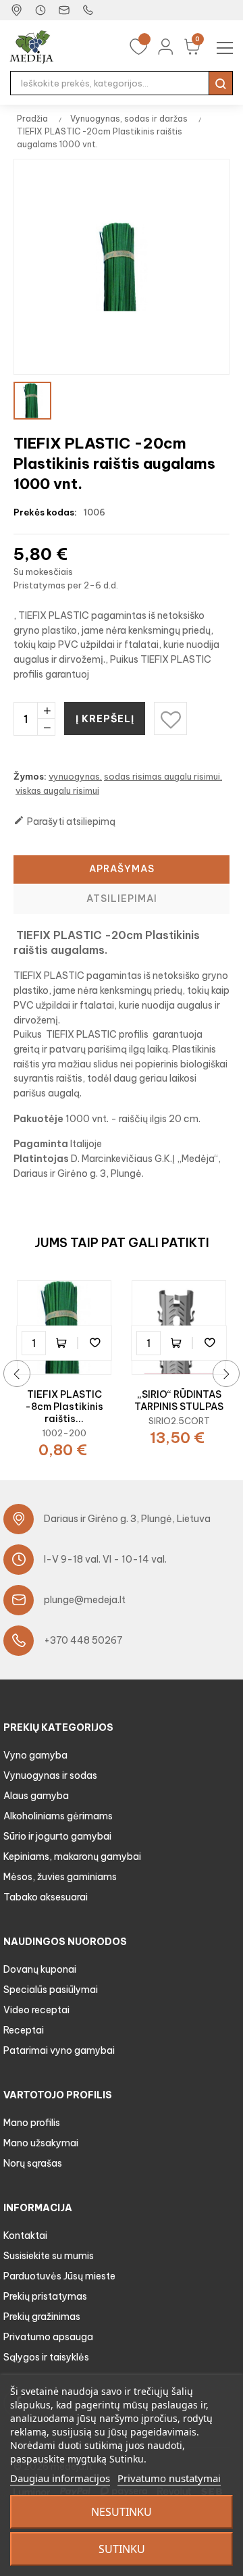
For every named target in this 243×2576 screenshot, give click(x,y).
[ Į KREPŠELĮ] (64, 1343)
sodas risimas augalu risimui (162, 776)
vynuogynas (74, 776)
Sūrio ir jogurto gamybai (57, 1836)
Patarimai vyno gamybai (59, 2050)
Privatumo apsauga (48, 2337)
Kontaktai (25, 2236)
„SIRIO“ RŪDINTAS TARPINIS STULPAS (179, 1400)
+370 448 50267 (83, 1640)
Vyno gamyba (35, 1755)
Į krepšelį (105, 719)
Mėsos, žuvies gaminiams (60, 1877)
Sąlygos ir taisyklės (46, 2357)
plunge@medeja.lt (85, 1600)
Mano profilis (32, 2123)
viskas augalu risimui (57, 790)
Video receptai (36, 2010)
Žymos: (30, 776)
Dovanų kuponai (40, 1969)
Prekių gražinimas (42, 2317)
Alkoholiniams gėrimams (58, 1816)
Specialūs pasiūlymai (51, 1990)
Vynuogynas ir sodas (50, 1775)
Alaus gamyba (36, 1796)
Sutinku (122, 2549)
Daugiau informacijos (60, 2478)
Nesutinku (122, 2512)
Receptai (24, 2030)
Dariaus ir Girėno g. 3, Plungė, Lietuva (127, 1519)
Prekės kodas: (45, 512)
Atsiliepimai (122, 899)
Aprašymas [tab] (122, 869)
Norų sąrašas (33, 2163)
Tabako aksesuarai (46, 1897)
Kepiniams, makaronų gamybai (72, 1857)
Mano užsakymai (41, 2143)
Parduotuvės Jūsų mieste (59, 2276)
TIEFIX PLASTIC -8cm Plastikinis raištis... (64, 1407)
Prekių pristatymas (45, 2296)
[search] (221, 83)
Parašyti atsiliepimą (64, 821)
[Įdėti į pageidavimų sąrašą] (94, 1343)
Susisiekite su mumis (49, 2256)
